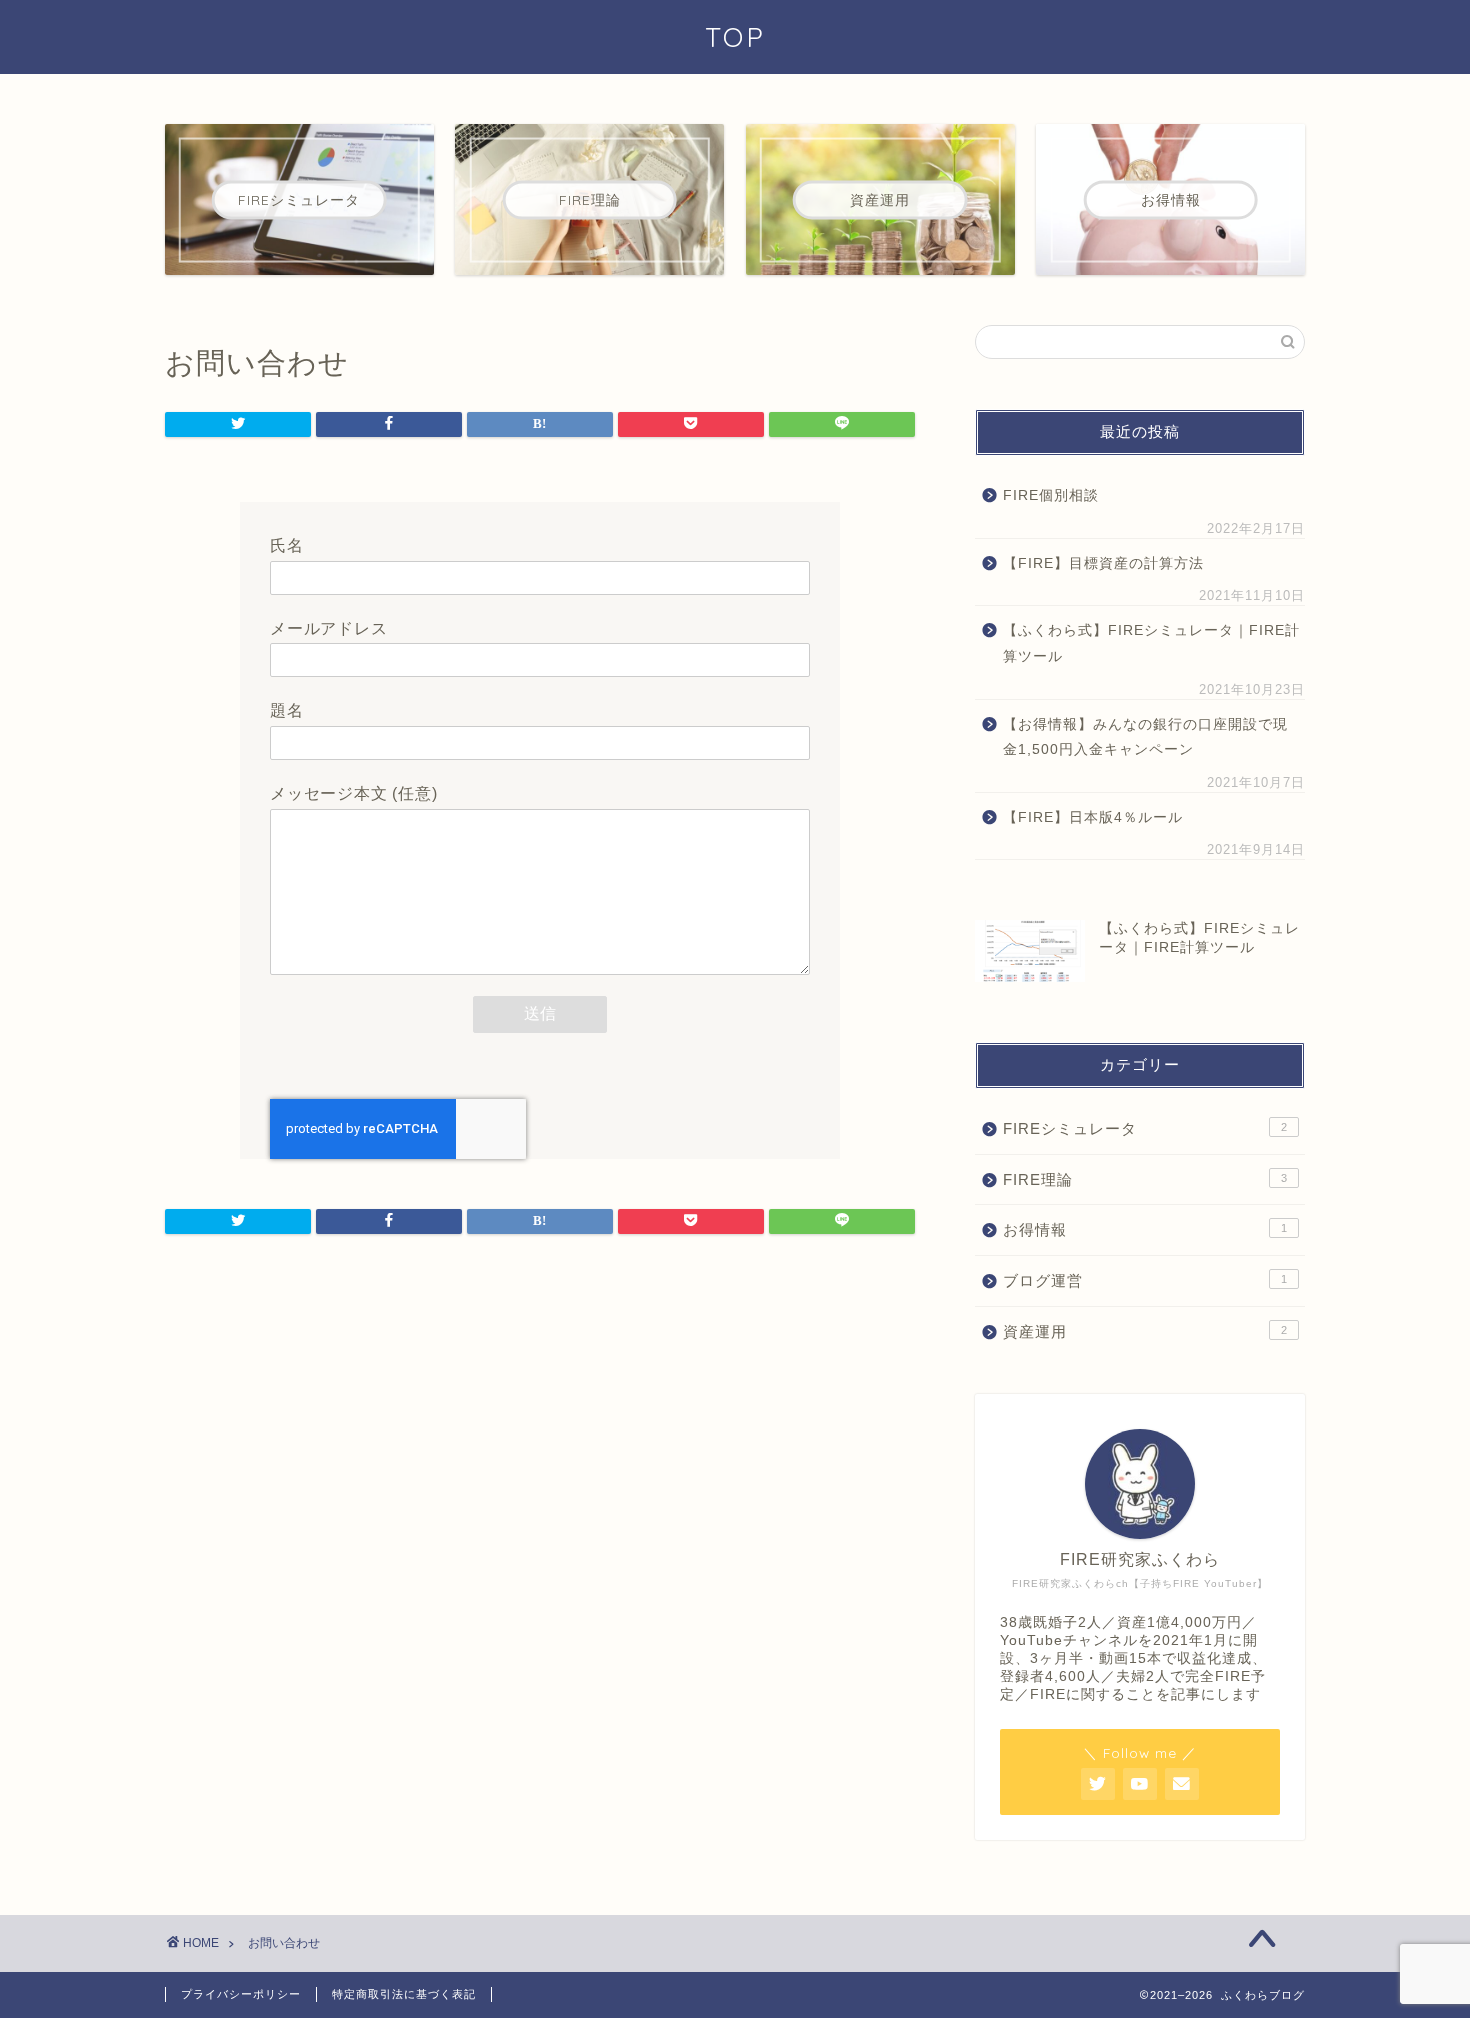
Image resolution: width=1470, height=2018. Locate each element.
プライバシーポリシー (241, 1994)
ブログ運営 (1145, 1280)
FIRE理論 (1145, 1179)
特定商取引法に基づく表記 (404, 1994)
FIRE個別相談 (1051, 495)
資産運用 (1145, 1331)
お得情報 (1145, 1229)
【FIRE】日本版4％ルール (1100, 817)
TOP (735, 37)
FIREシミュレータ (1145, 1128)
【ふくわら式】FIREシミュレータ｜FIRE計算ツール (1151, 643)
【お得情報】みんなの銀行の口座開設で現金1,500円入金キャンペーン (1145, 737)
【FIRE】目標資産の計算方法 (1103, 563)
